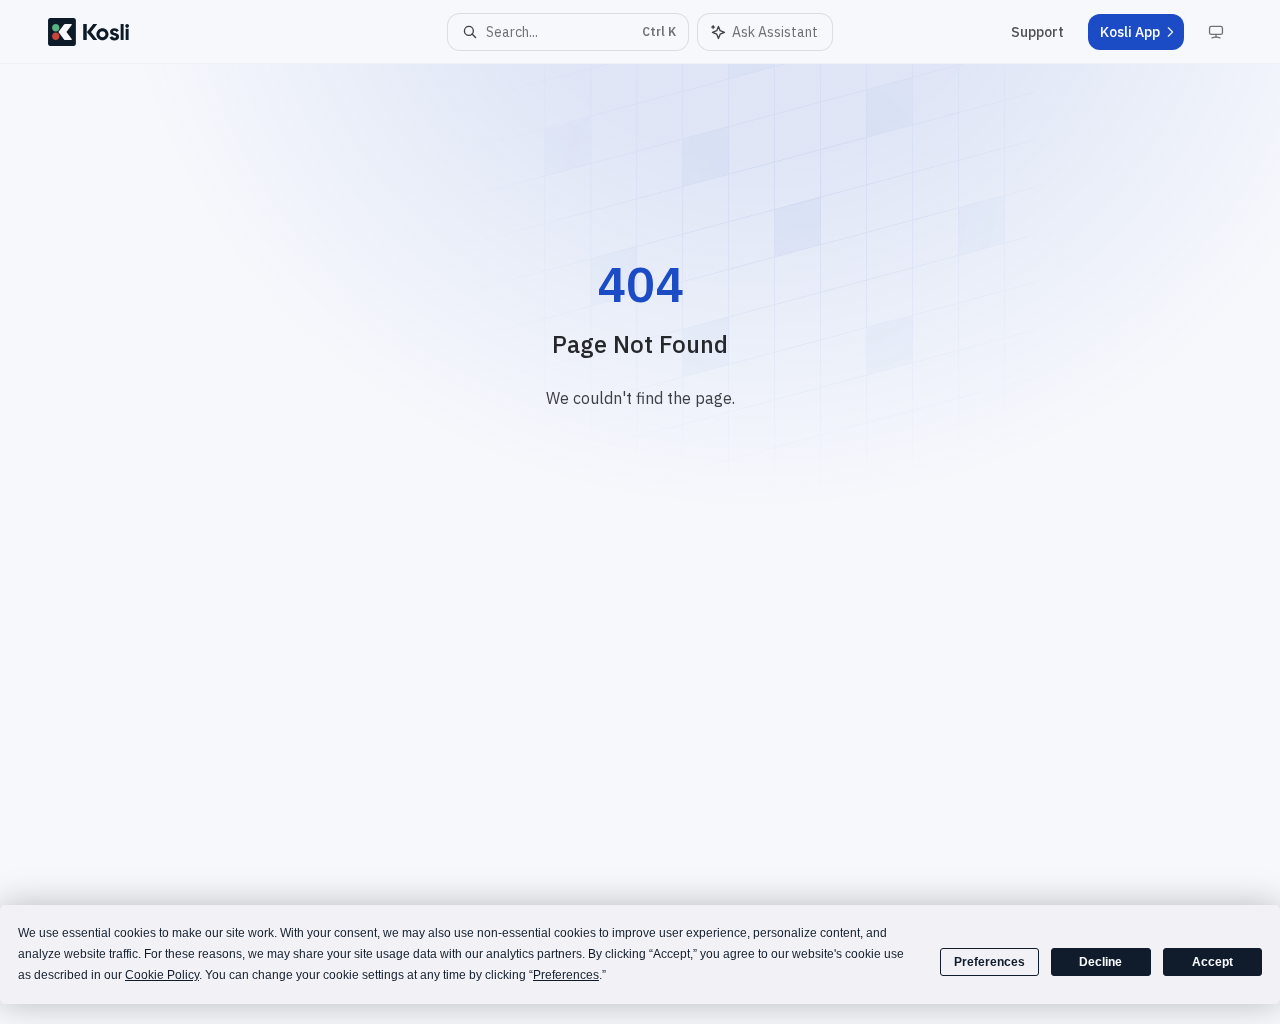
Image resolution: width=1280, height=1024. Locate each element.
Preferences (989, 962)
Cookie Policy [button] (162, 975)
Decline (1100, 962)
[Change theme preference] (1216, 32)
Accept (1212, 962)
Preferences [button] (566, 975)
